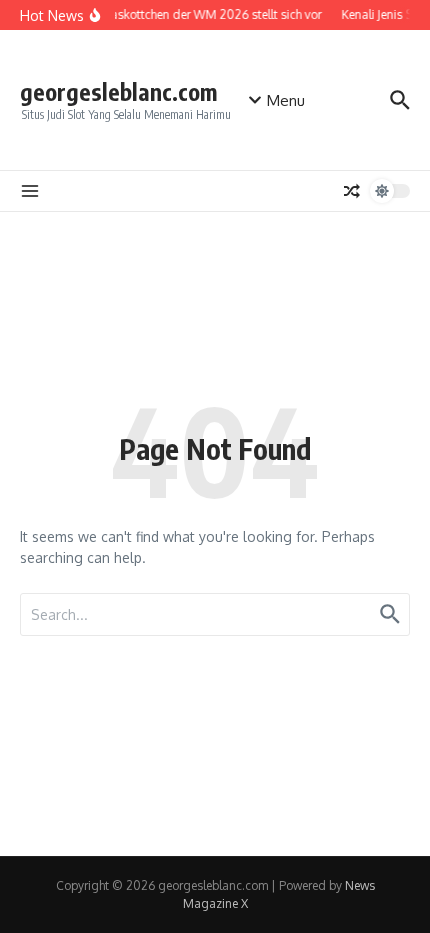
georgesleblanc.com (118, 91)
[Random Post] (352, 191)
